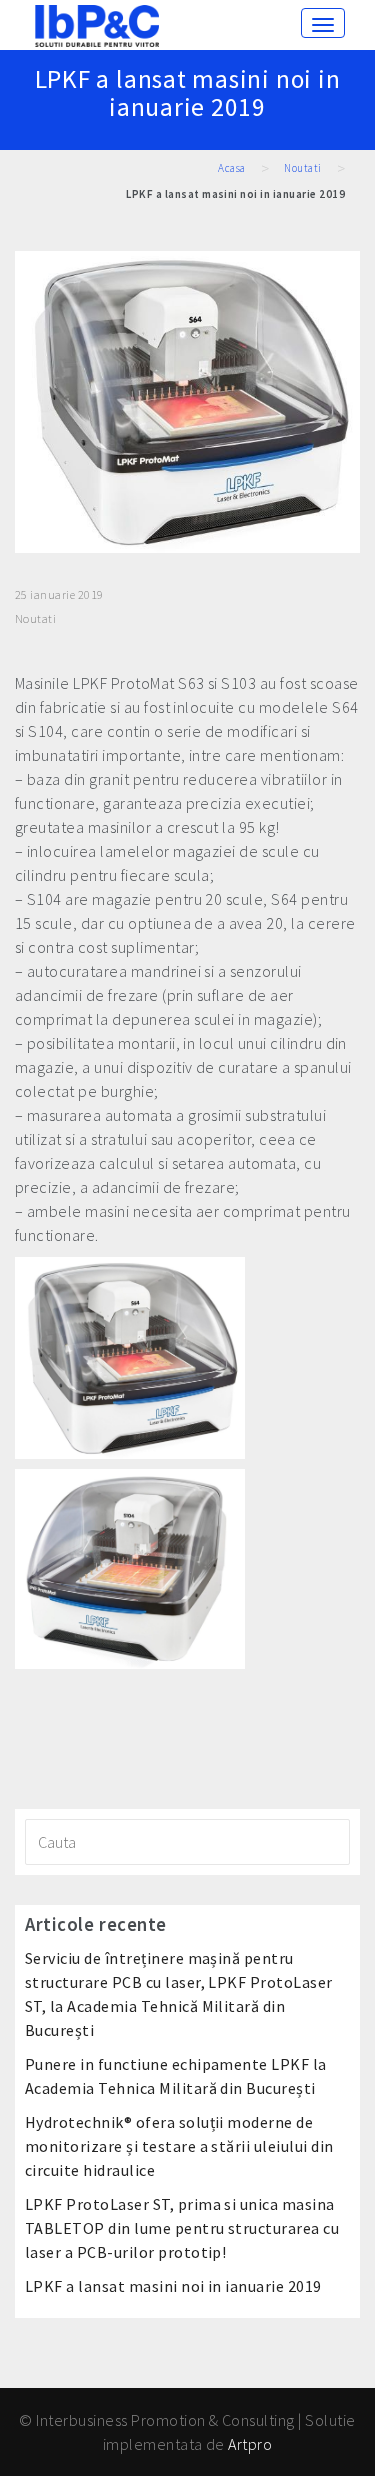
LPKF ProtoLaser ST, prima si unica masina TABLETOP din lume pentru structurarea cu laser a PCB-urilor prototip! (182, 2228)
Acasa (231, 168)
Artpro (250, 2444)
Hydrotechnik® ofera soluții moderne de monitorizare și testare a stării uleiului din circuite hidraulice (179, 2146)
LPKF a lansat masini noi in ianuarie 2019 (173, 2286)
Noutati (302, 168)
